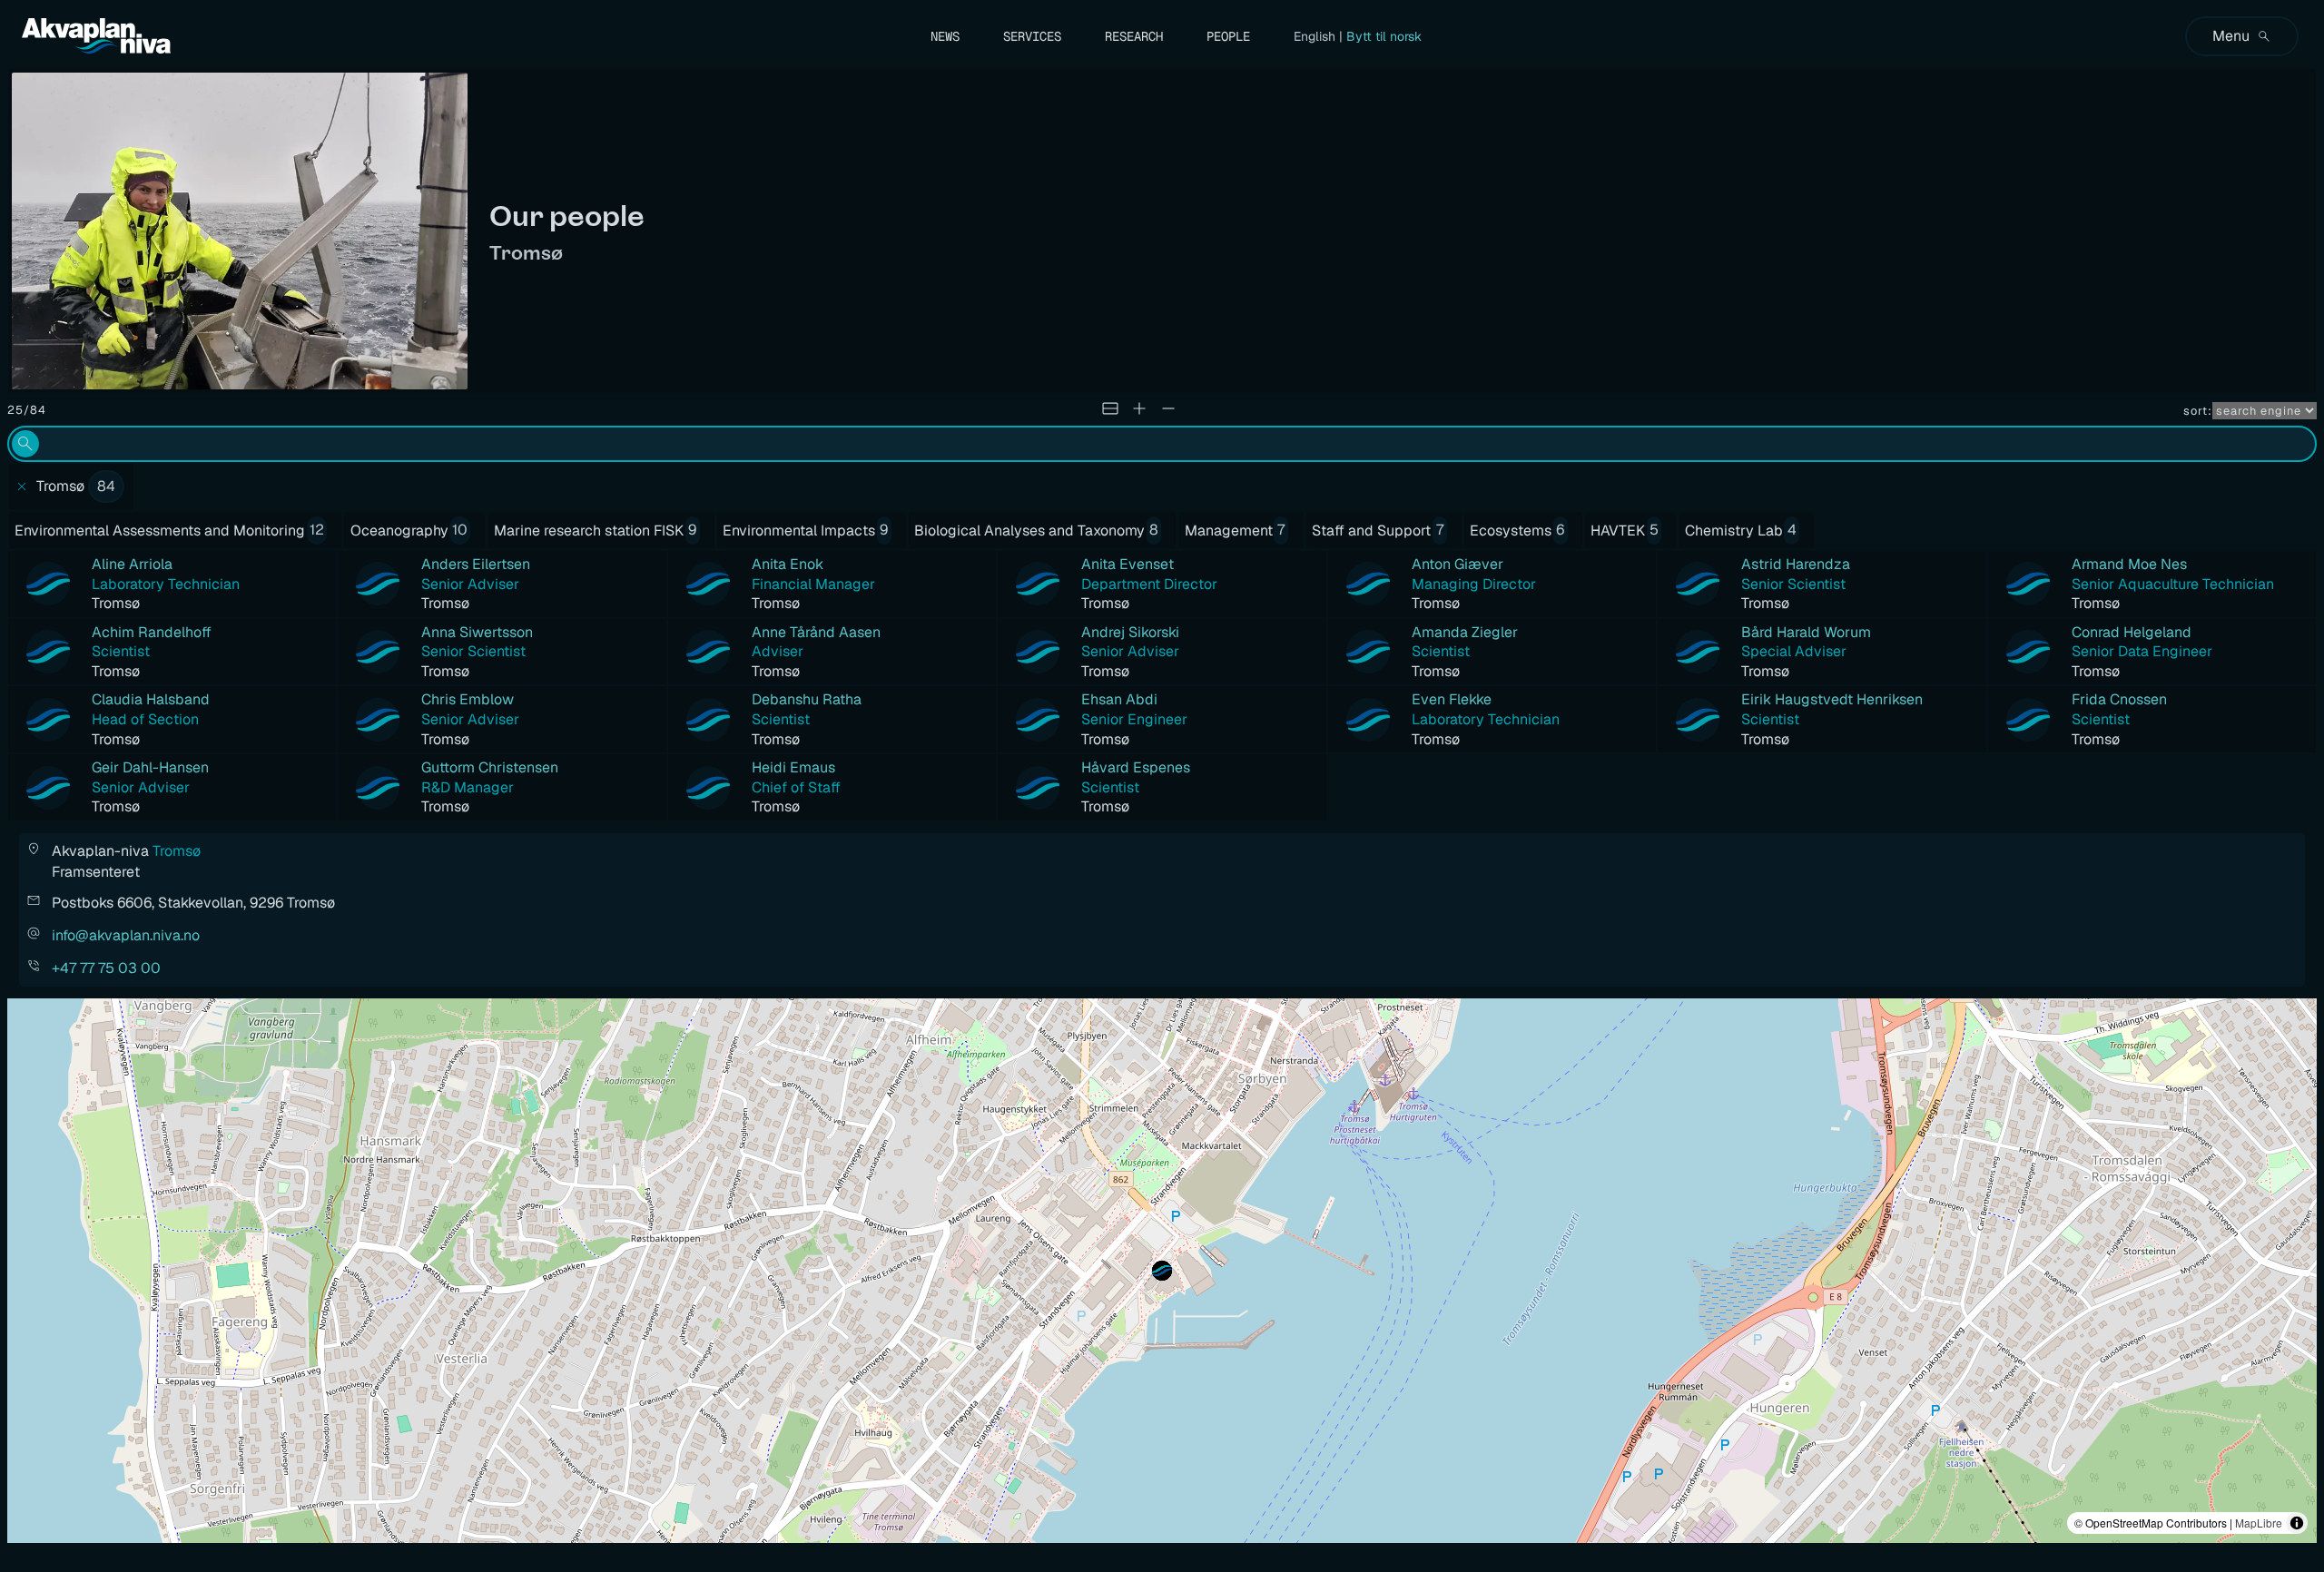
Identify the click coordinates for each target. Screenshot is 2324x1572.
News (945, 36)
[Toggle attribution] (2297, 1523)
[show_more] (1139, 408)
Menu (2231, 36)
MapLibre (2259, 1523)
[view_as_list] (1110, 408)
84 (106, 486)
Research (1134, 36)
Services (1032, 36)
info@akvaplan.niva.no (126, 935)
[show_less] (1168, 408)
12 (317, 530)
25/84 (27, 410)
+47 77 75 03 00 (106, 968)
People (1228, 36)
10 (460, 530)
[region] (1162, 1271)
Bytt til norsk (1384, 36)
